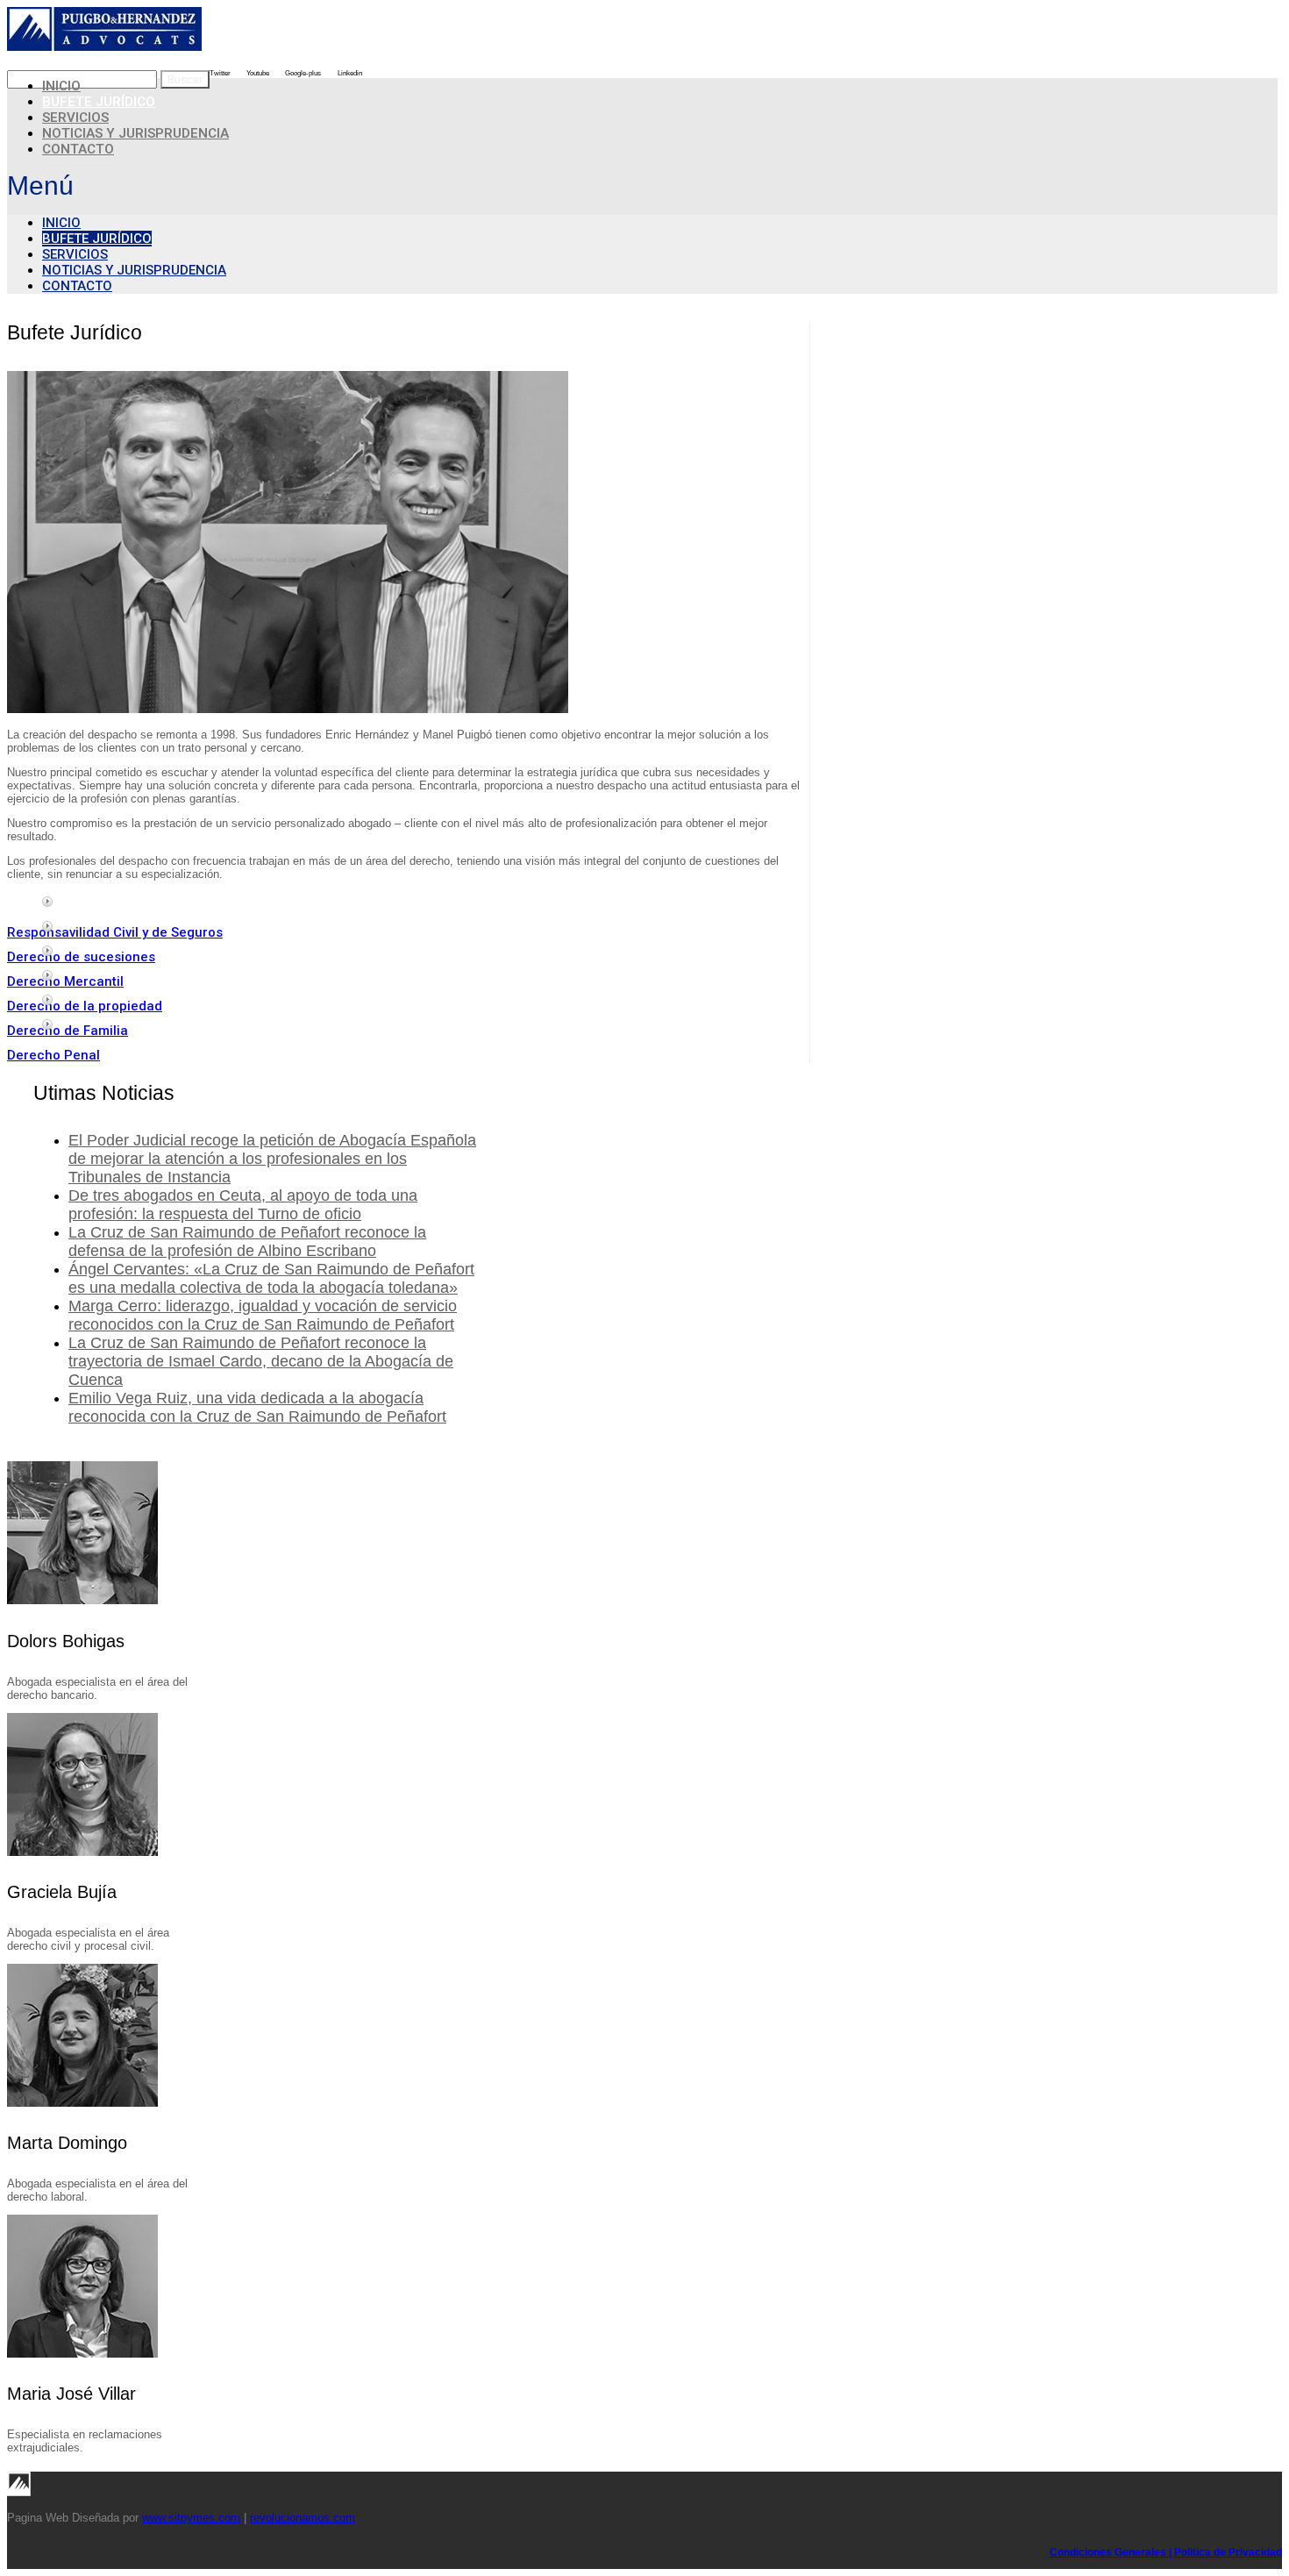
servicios (75, 254)
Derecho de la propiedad (85, 1006)
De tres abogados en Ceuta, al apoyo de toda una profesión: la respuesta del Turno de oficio (243, 1205)
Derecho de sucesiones (81, 957)
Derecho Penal (53, 1055)
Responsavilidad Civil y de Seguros (115, 932)
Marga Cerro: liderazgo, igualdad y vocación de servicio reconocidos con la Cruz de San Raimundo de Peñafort (263, 1315)
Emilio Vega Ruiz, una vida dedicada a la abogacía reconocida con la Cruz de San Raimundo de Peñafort (257, 1407)
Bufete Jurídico (97, 239)
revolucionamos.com (303, 2518)
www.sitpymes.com (191, 2518)
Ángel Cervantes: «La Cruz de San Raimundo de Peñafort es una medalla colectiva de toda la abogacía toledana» (271, 1278)
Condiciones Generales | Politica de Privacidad (1166, 2552)
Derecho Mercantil (65, 981)
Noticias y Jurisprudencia (135, 133)
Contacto (78, 149)
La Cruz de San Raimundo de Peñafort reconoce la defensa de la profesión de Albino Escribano (247, 1242)
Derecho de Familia (68, 1031)
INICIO (61, 223)
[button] (642, 186)
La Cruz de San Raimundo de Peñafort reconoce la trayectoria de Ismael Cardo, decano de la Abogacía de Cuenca (261, 1361)
